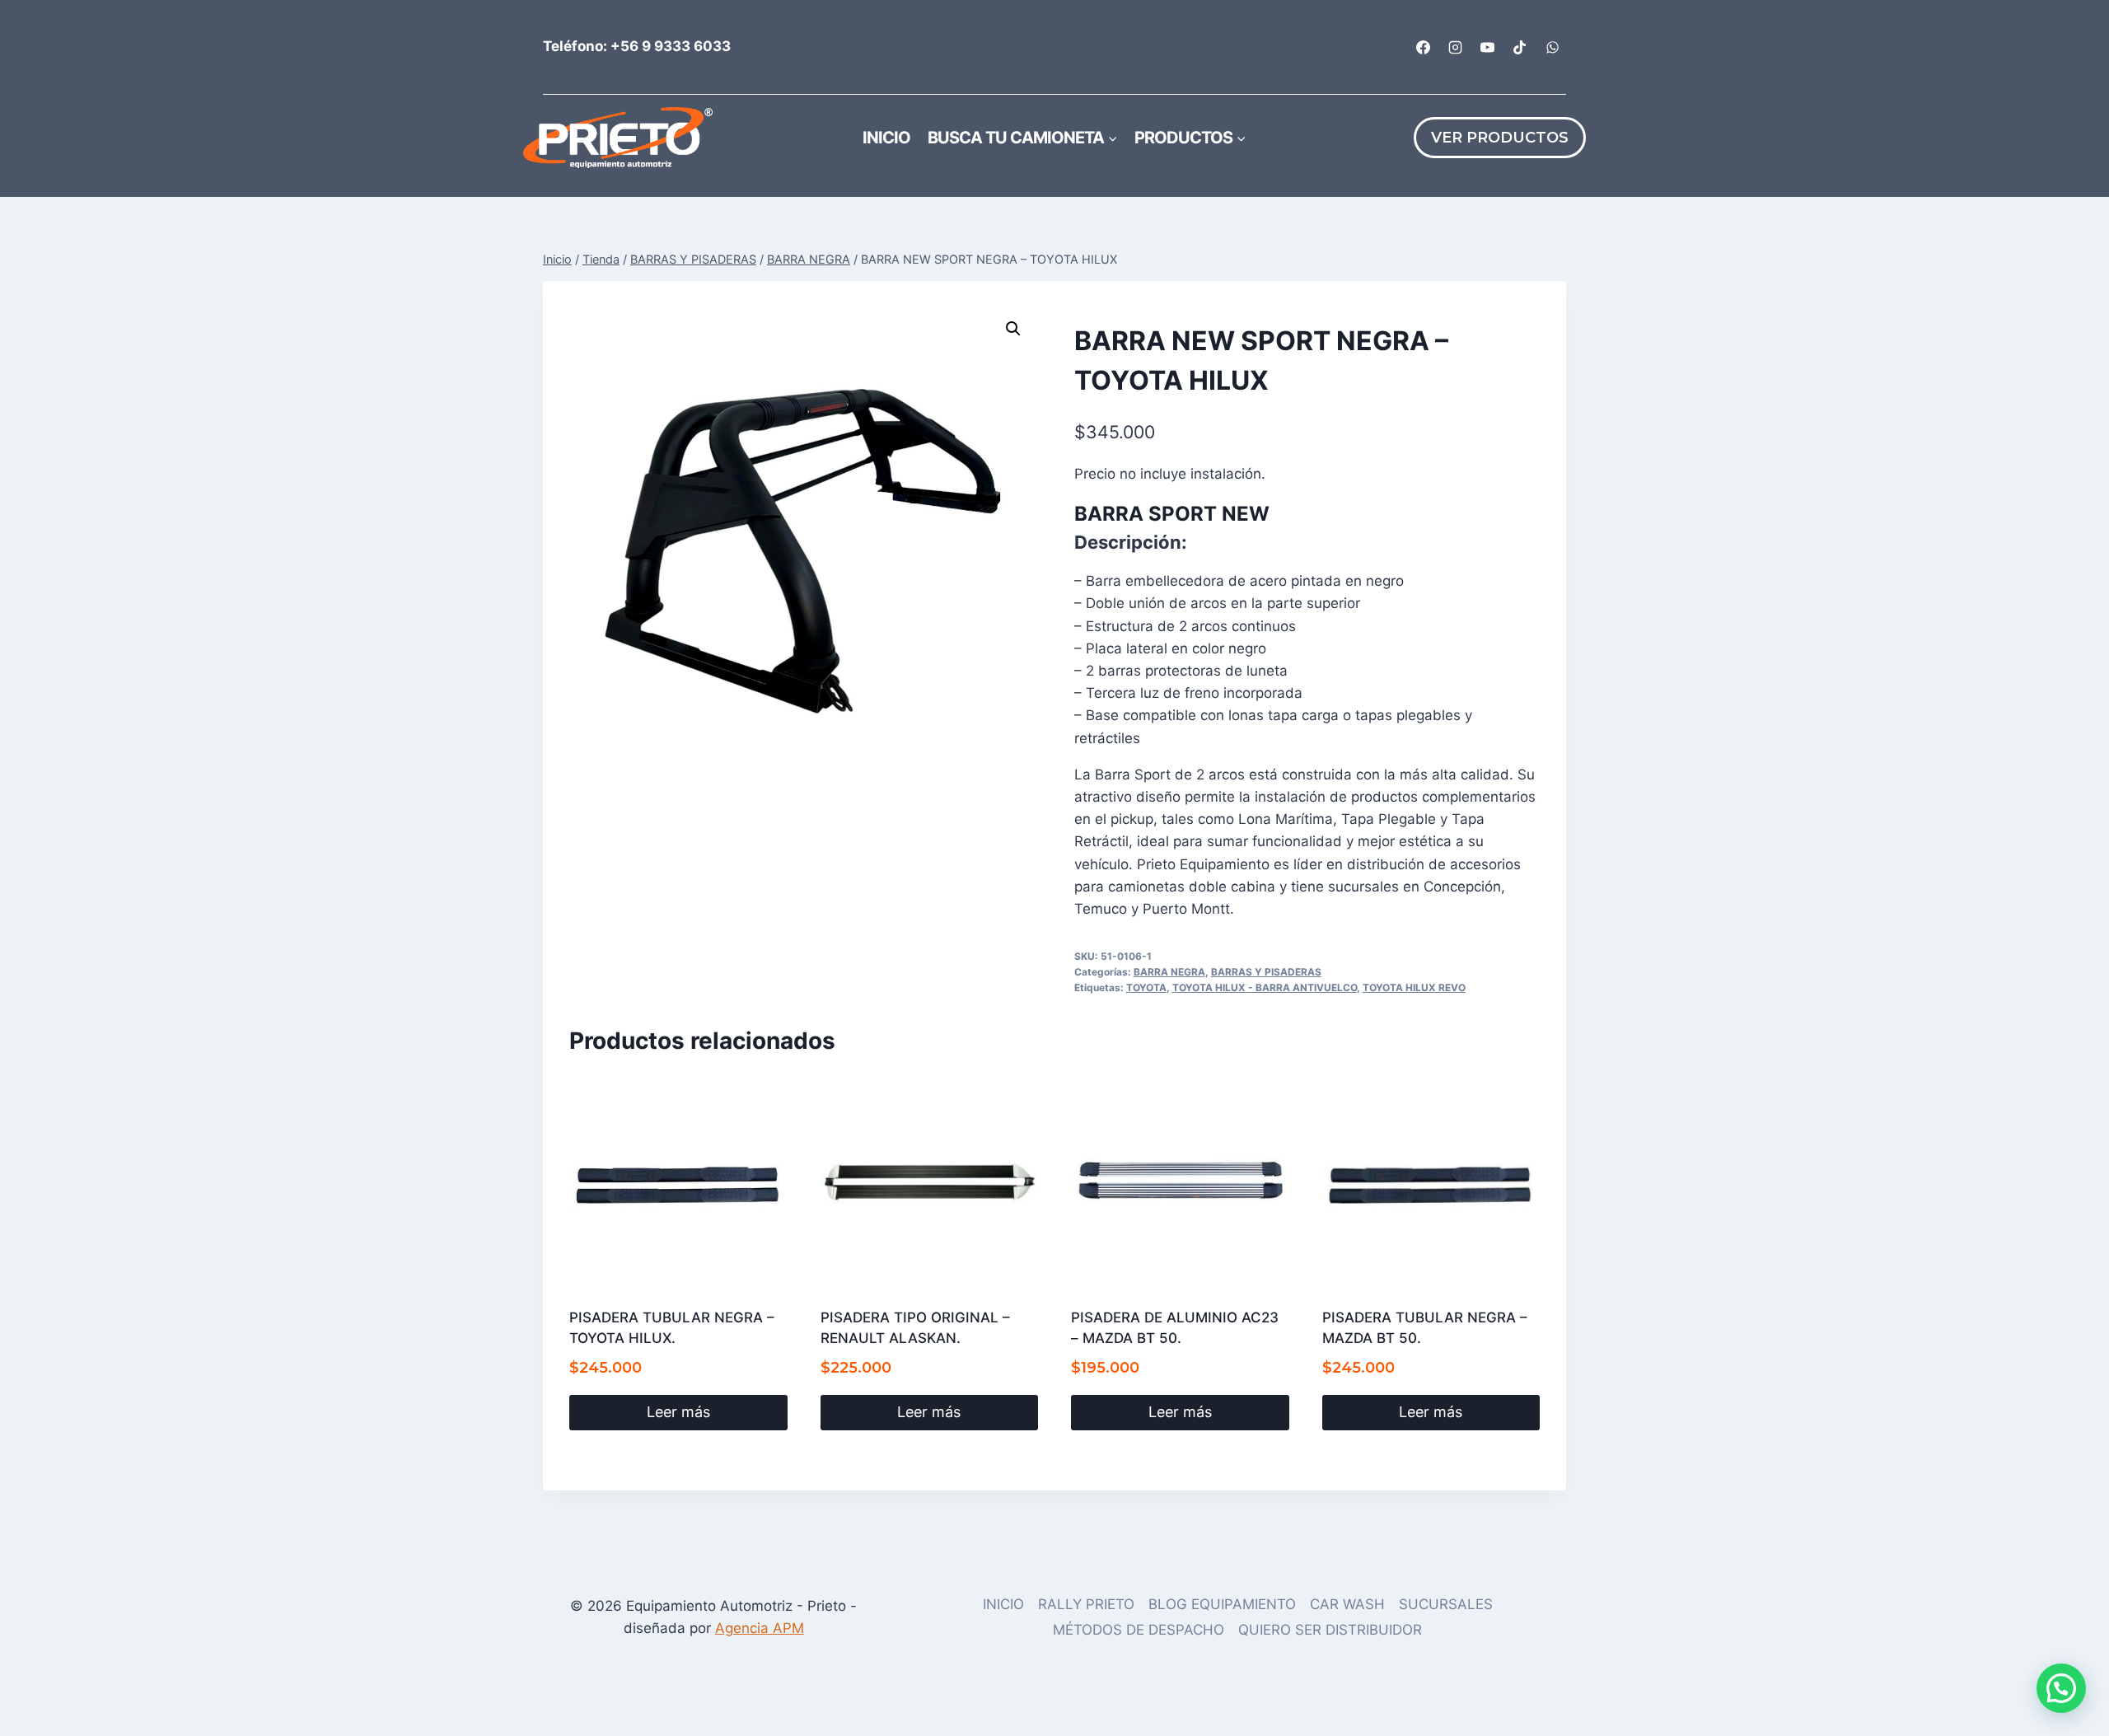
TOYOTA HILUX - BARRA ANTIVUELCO (1265, 987)
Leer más (678, 1412)
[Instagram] (1456, 47)
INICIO (1003, 1604)
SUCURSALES (1446, 1604)
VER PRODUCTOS (1500, 138)
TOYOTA (1146, 987)
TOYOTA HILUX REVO (1414, 987)
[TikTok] (1520, 47)
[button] (1013, 329)
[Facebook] (1424, 47)
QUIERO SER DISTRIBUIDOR (1330, 1630)
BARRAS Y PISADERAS (1266, 972)
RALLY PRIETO (1086, 1604)
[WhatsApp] (1552, 47)
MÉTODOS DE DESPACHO (1139, 1630)
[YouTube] (1488, 47)
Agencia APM (760, 1628)
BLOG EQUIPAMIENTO (1222, 1604)
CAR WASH (1347, 1604)
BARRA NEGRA (1169, 972)
